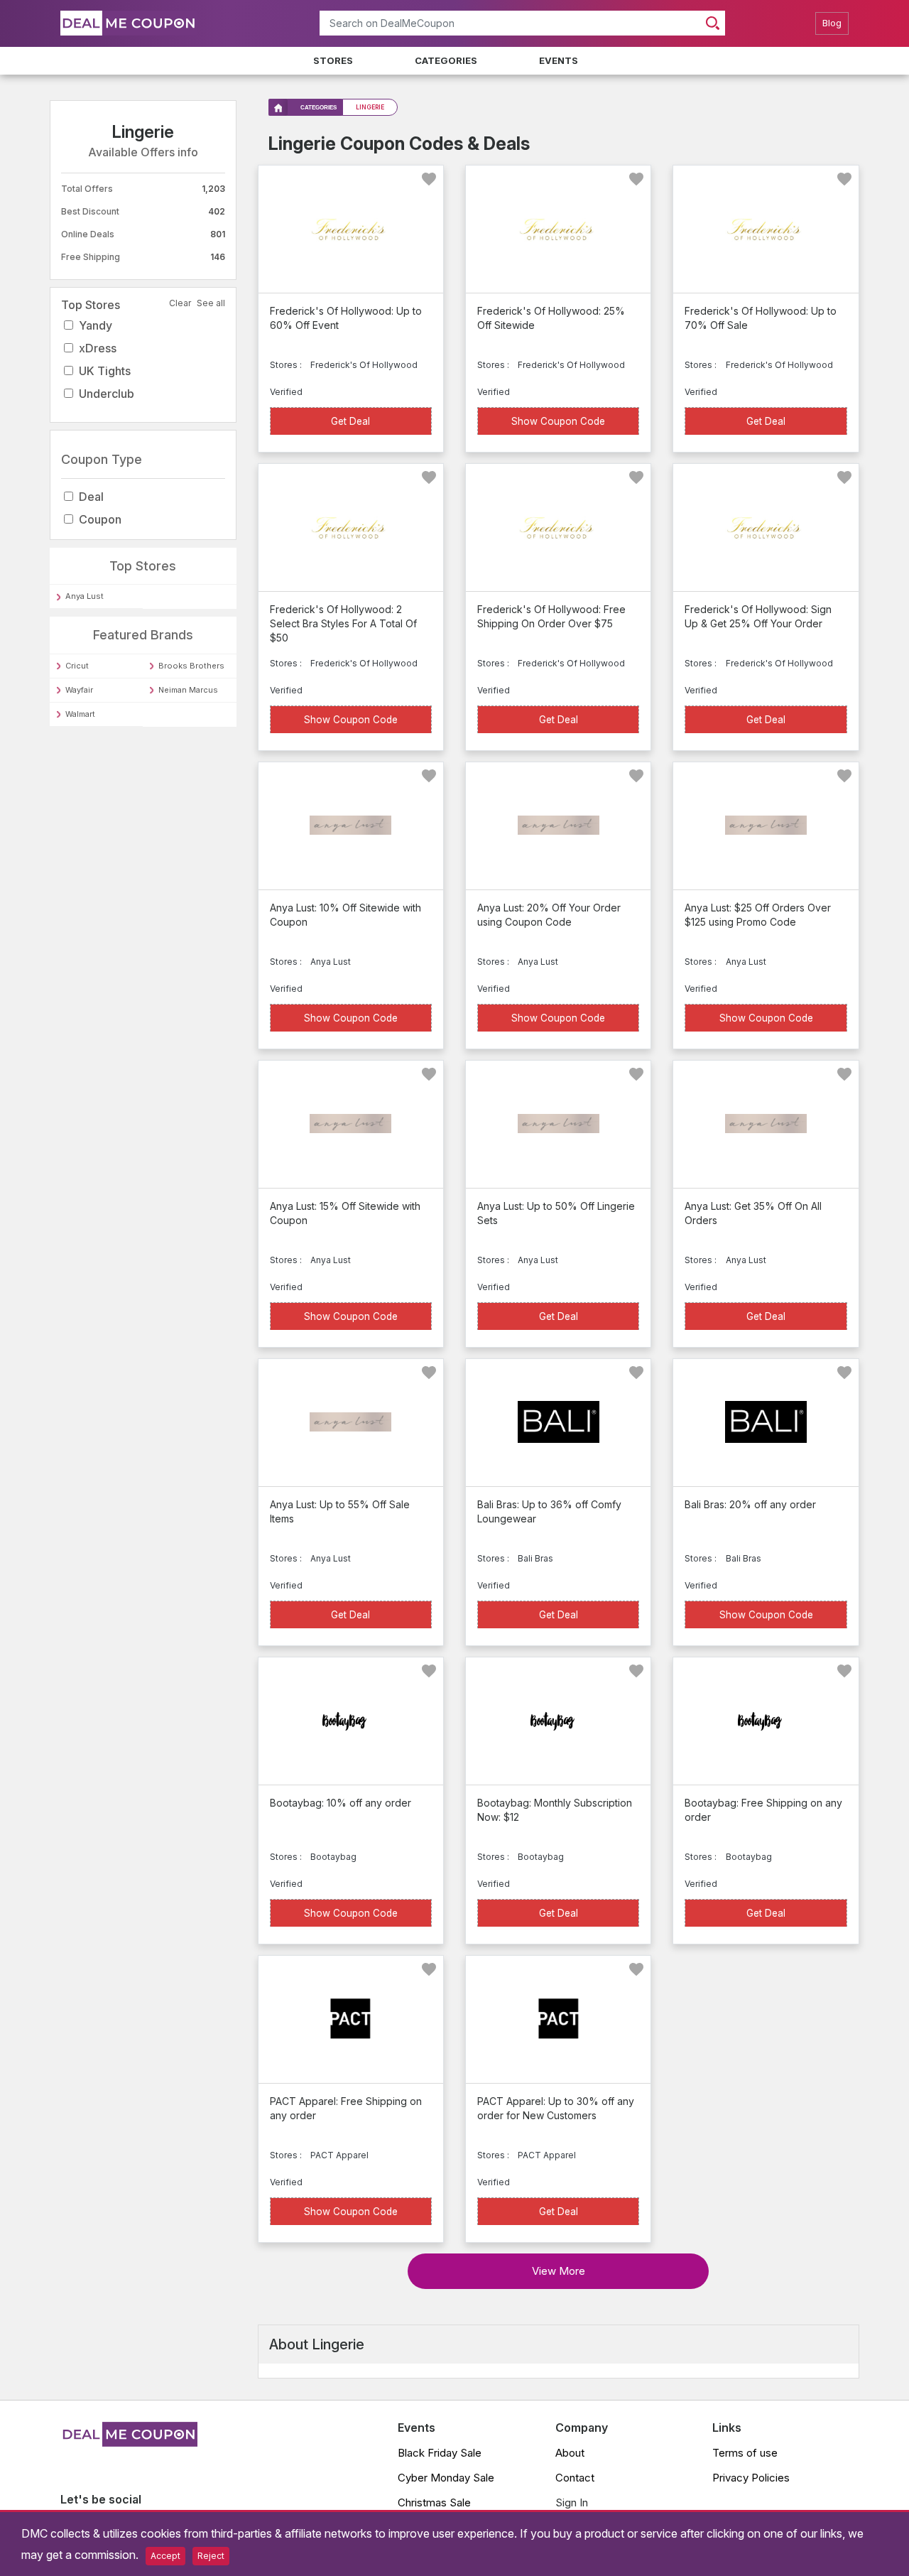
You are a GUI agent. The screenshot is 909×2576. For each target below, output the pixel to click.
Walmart (80, 714)
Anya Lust (85, 596)
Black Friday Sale (440, 2453)
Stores (333, 60)
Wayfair (79, 690)
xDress (98, 348)
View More (559, 2271)
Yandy (96, 325)
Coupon (100, 519)
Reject (211, 2556)
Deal (91, 497)
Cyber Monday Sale (446, 2478)
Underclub (107, 394)
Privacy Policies (751, 2478)
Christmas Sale (434, 2502)
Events (559, 60)
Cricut (77, 666)
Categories (446, 60)
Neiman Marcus (188, 690)
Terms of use (745, 2453)
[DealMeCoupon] (129, 2442)
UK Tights (105, 371)
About (570, 2453)
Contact (575, 2478)
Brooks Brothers (191, 666)
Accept (165, 2556)
